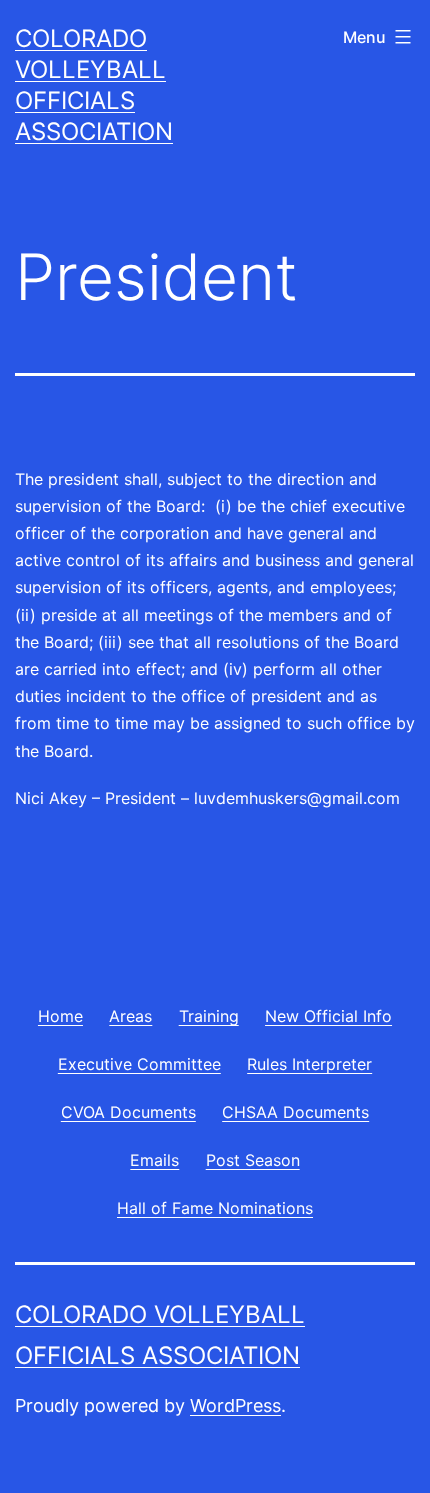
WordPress (235, 1405)
